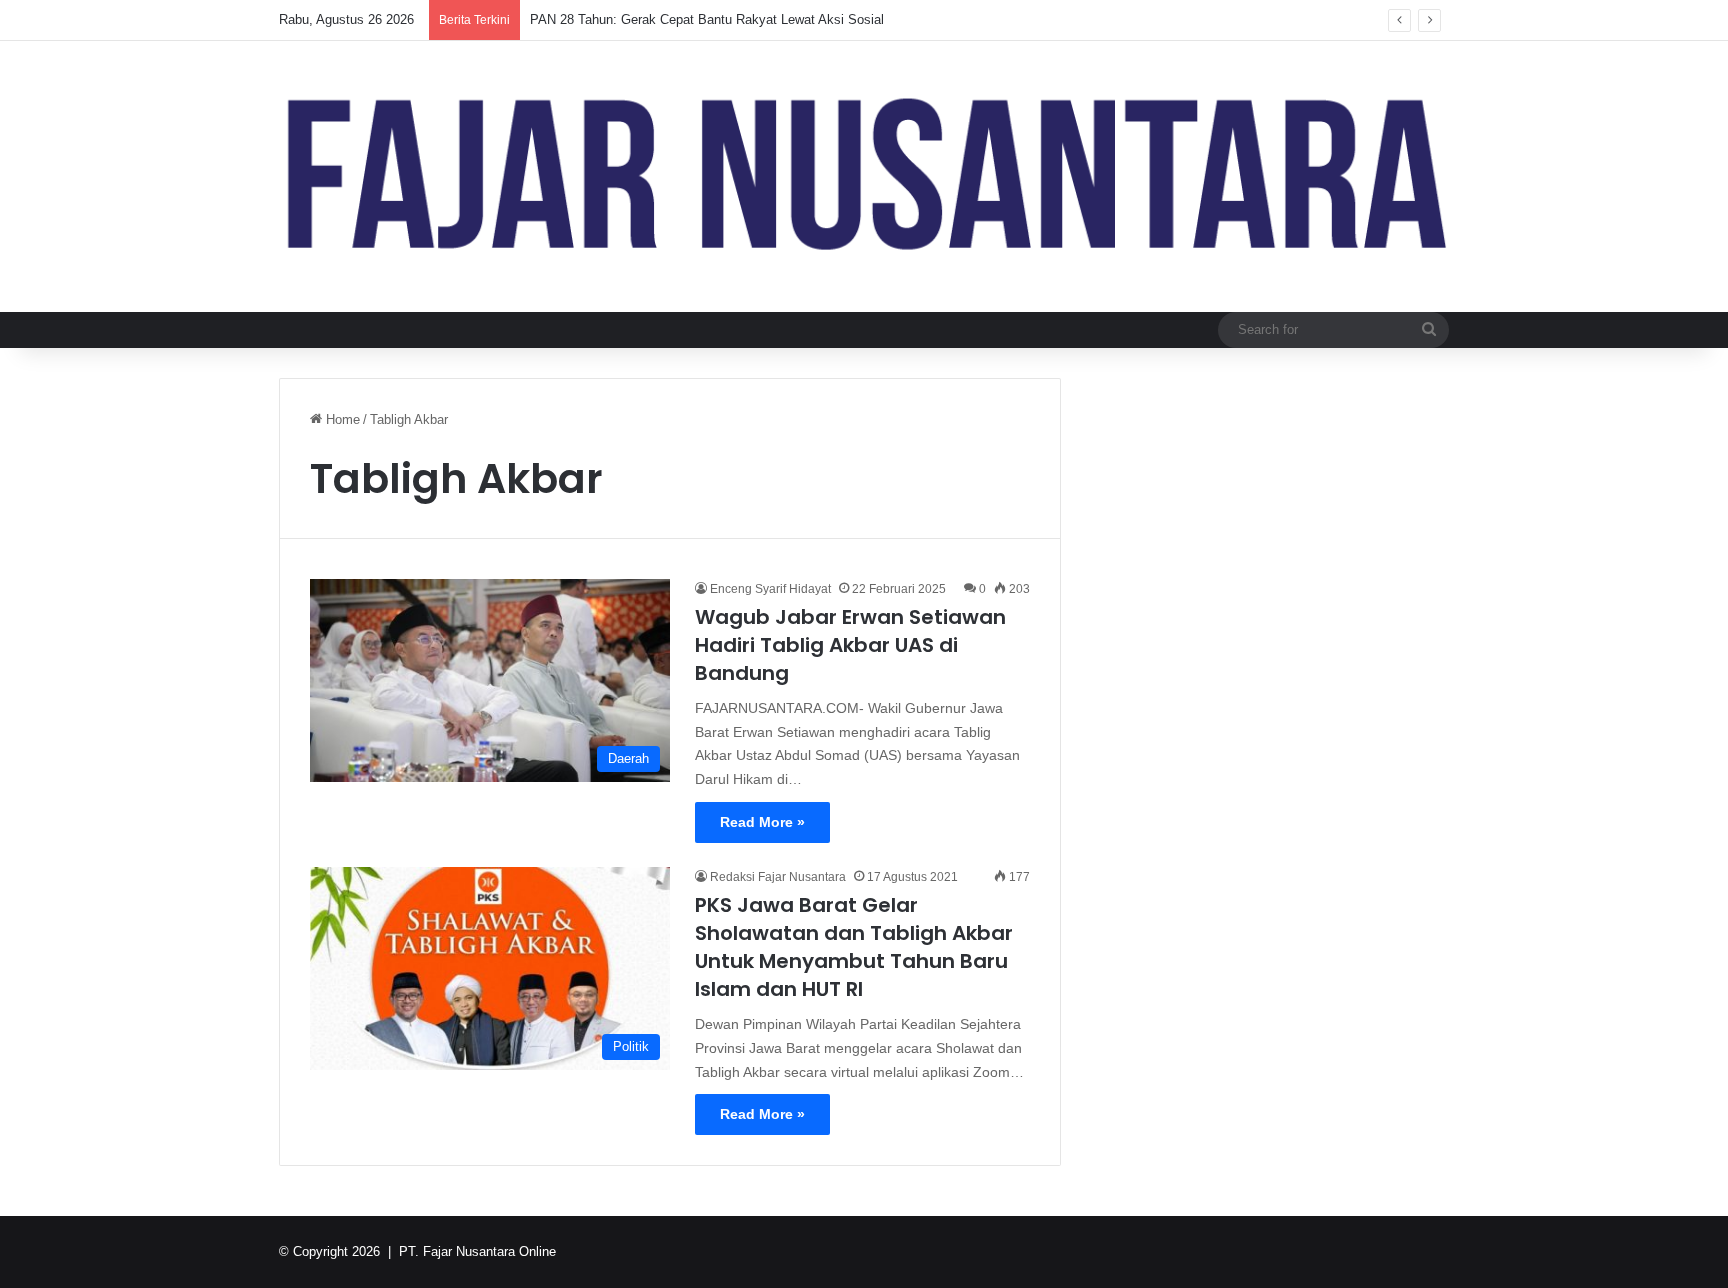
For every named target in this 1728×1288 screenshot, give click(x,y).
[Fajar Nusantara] (864, 176)
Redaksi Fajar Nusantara (778, 877)
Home (341, 419)
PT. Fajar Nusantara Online (477, 1251)
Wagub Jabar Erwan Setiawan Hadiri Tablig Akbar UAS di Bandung (850, 645)
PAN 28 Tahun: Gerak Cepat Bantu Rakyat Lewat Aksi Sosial (707, 19)
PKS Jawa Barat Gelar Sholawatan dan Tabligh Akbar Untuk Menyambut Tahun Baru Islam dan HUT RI (854, 947)
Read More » (762, 822)
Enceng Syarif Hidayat (770, 589)
